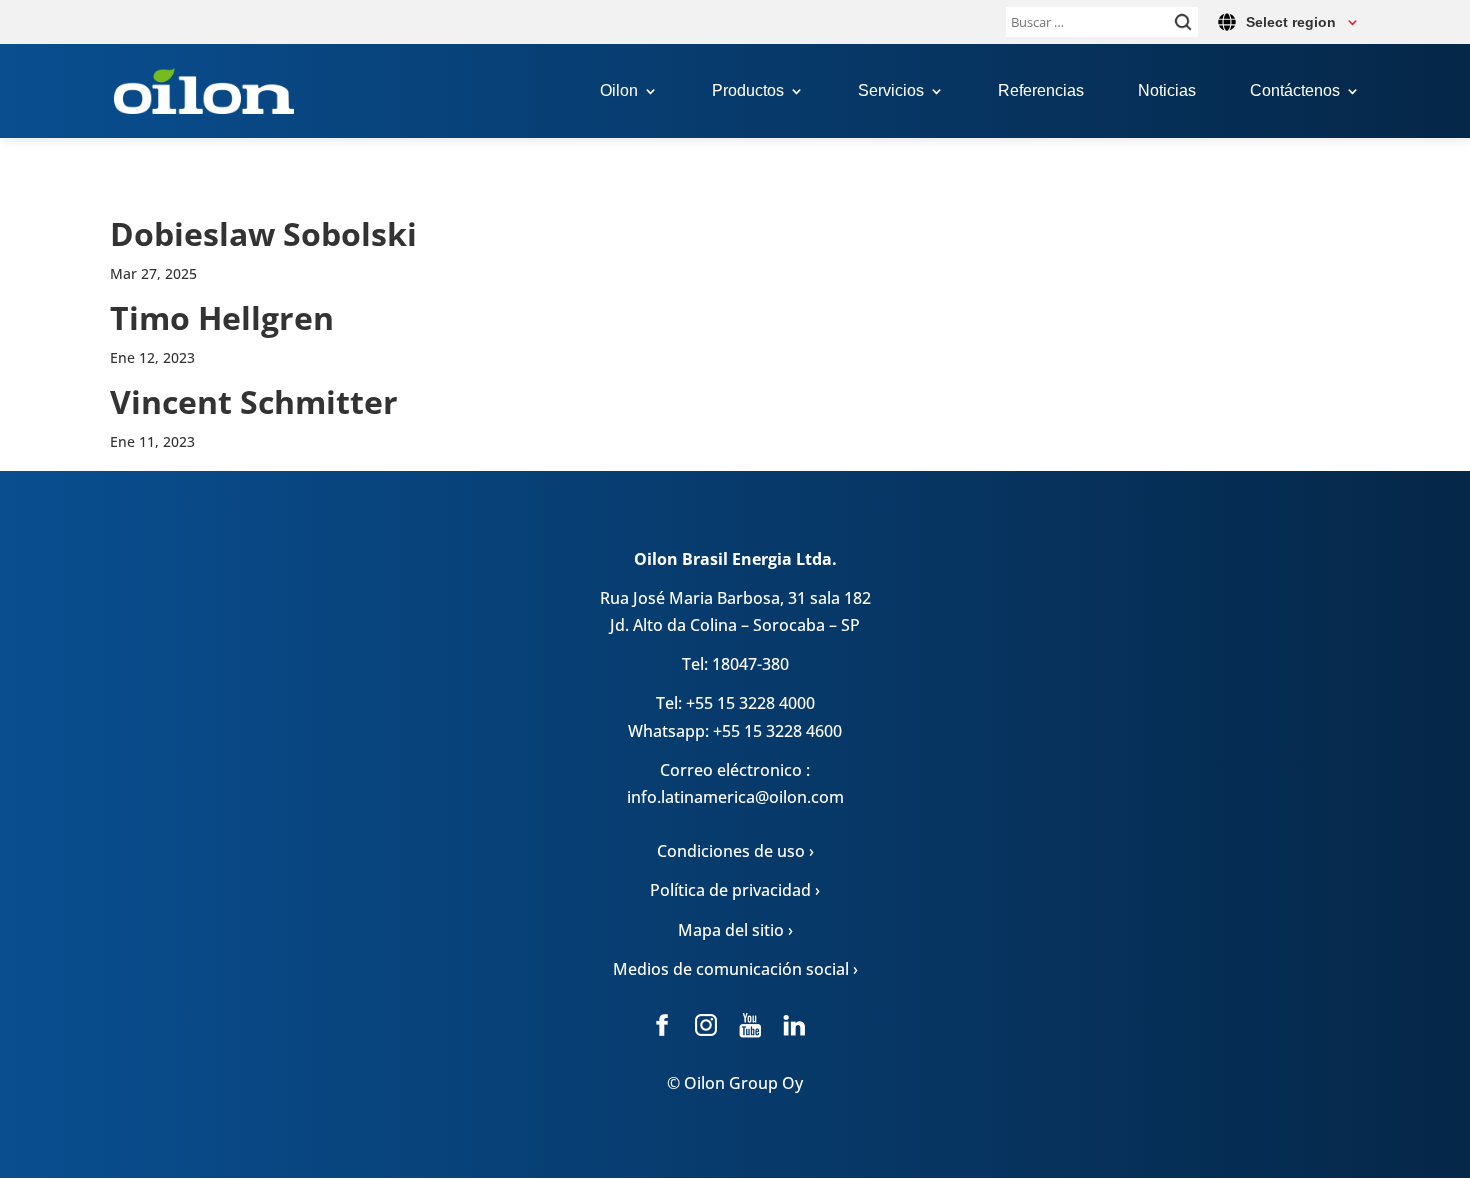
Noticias (1167, 91)
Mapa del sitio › (735, 930)
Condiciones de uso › (735, 851)
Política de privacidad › (735, 890)
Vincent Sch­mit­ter (254, 401)
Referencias (1041, 91)
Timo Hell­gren (222, 317)
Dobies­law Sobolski (263, 233)
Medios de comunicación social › (735, 969)
